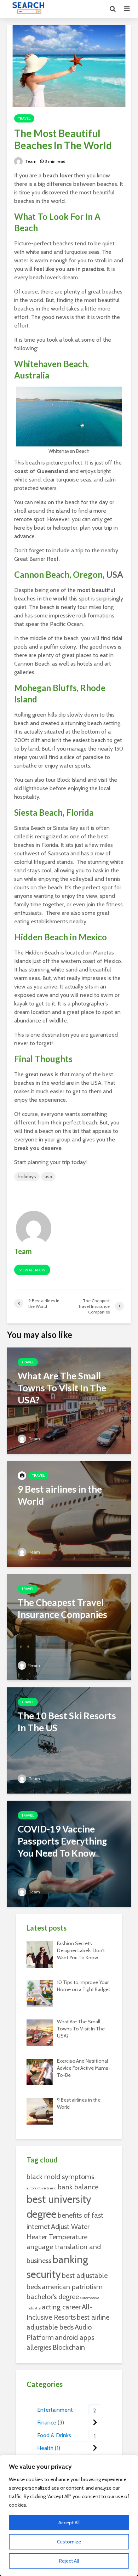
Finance (47, 2423)
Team (30, 161)
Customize (69, 2542)
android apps (74, 2337)
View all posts (32, 1270)
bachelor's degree (53, 2297)
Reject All (69, 2561)
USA (115, 574)
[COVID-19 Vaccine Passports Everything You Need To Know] (69, 1853)
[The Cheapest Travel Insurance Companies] (69, 1626)
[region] (69, 2515)
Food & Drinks (54, 2435)
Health (45, 2448)
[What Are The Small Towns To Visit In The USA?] (69, 1400)
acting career (61, 2307)
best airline (93, 2317)
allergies (39, 2347)
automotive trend (42, 2188)
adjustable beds (50, 2327)
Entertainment (55, 2410)
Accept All (69, 2523)
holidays (27, 1176)
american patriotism (72, 2287)
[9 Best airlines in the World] (69, 1513)
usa (48, 1176)
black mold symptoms (60, 2177)
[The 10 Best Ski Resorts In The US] (69, 1740)
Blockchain (69, 2347)
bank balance (78, 2187)
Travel (24, 118)
